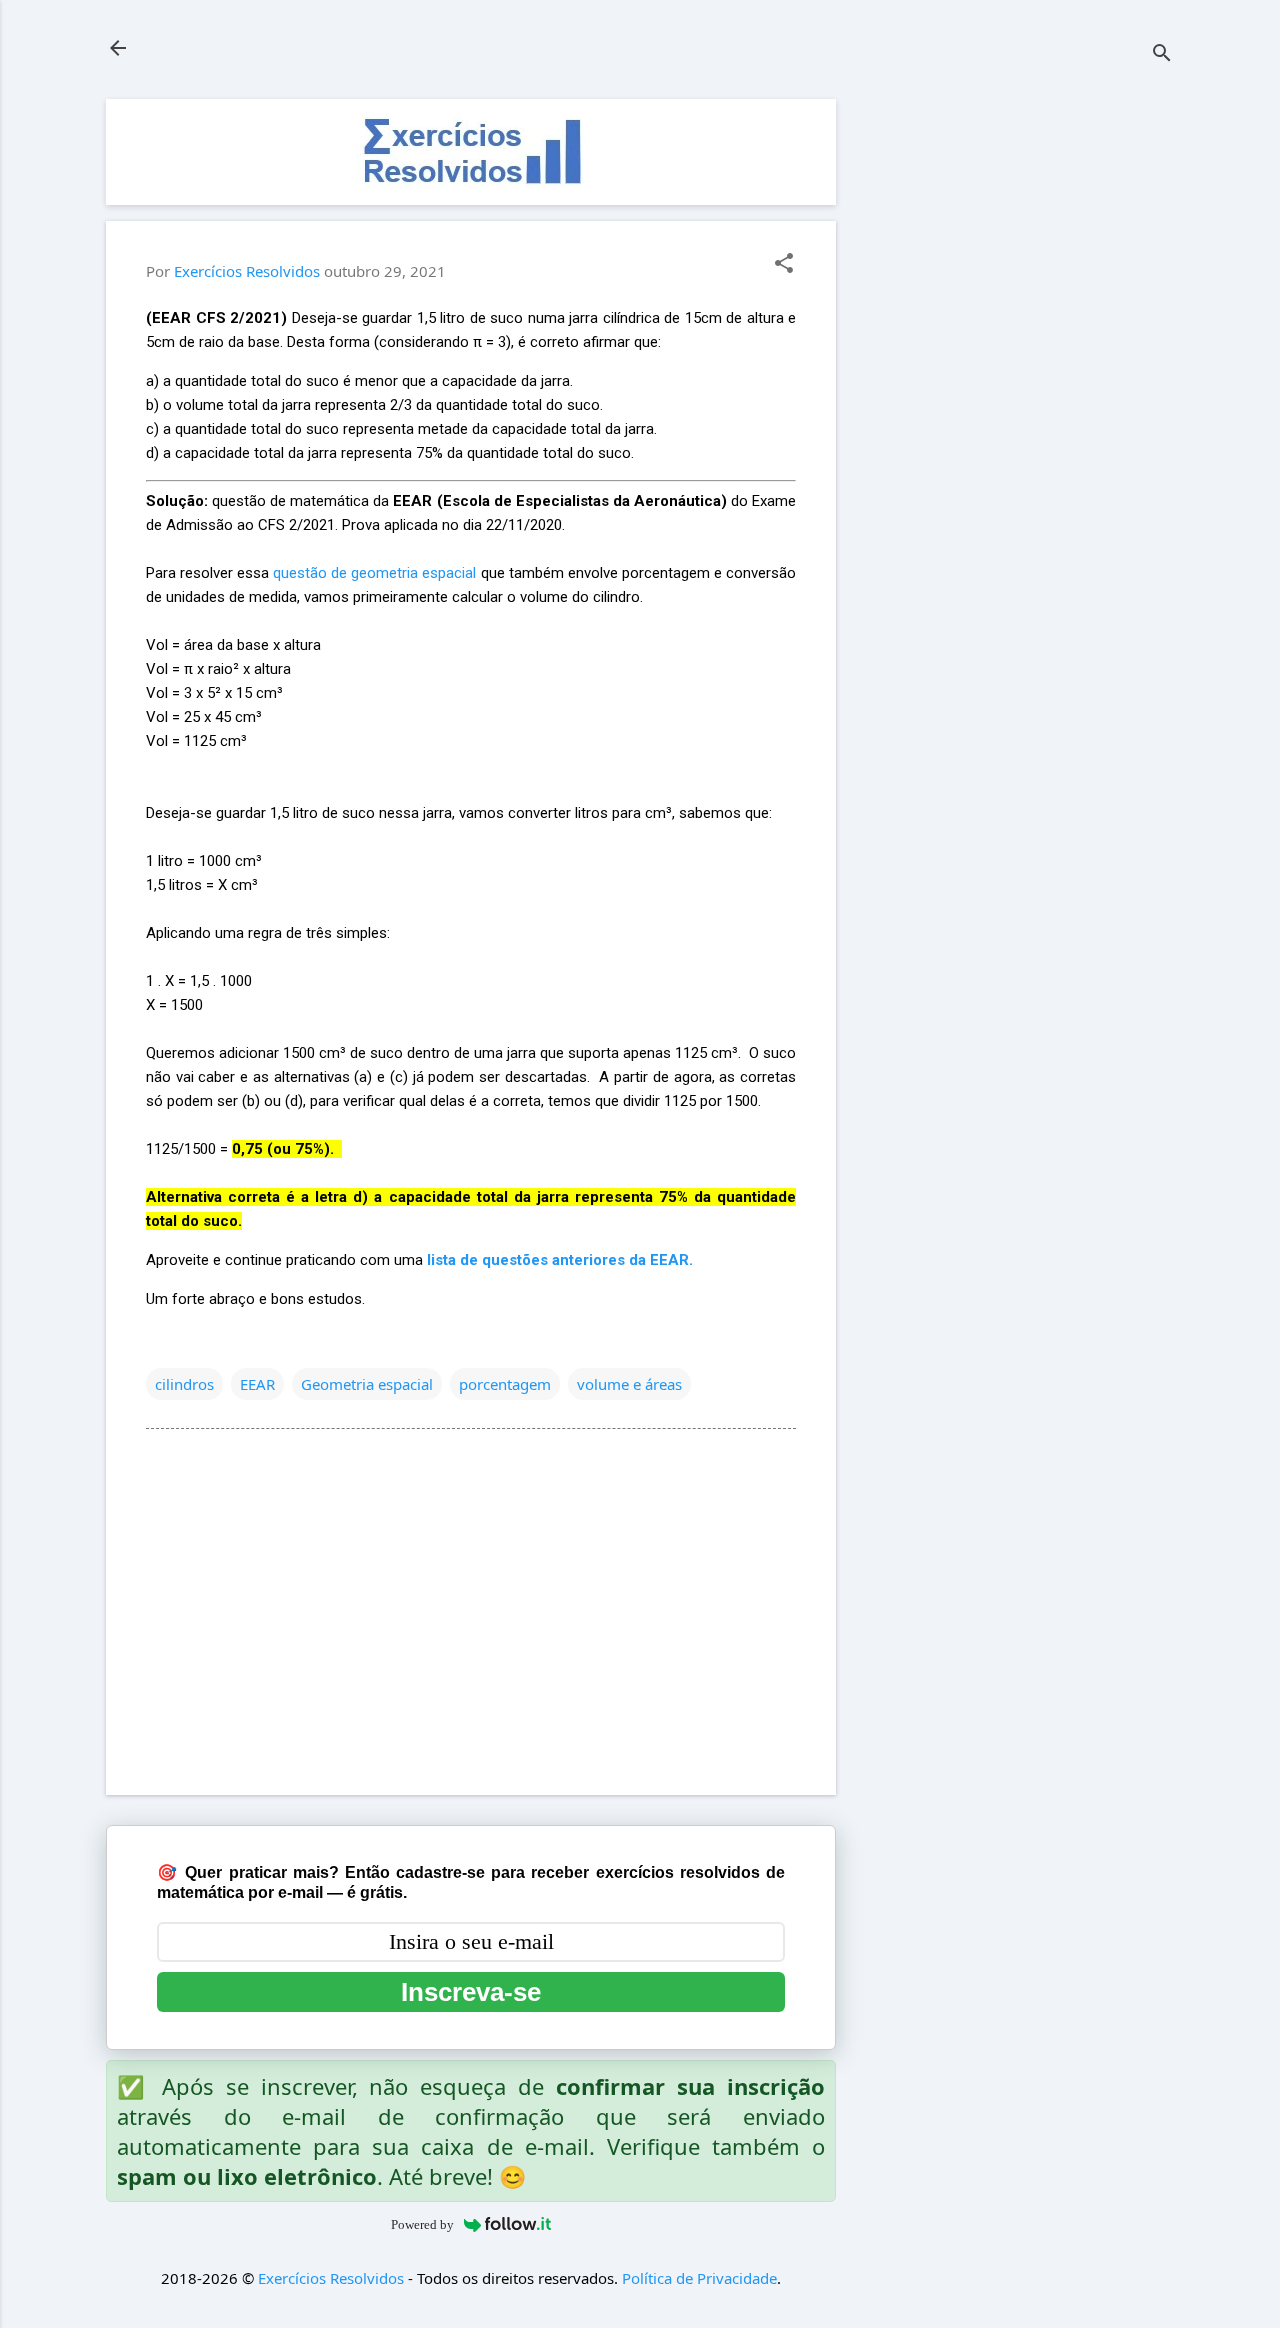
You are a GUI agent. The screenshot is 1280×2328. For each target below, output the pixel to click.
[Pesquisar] (1162, 54)
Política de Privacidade (699, 2278)
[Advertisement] (1024, 399)
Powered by (422, 2224)
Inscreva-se (471, 1992)
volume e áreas (629, 1384)
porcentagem (505, 1384)
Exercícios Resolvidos (331, 2278)
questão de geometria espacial (374, 573)
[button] (784, 264)
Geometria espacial (367, 1384)
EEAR (257, 1384)
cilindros (184, 1384)
